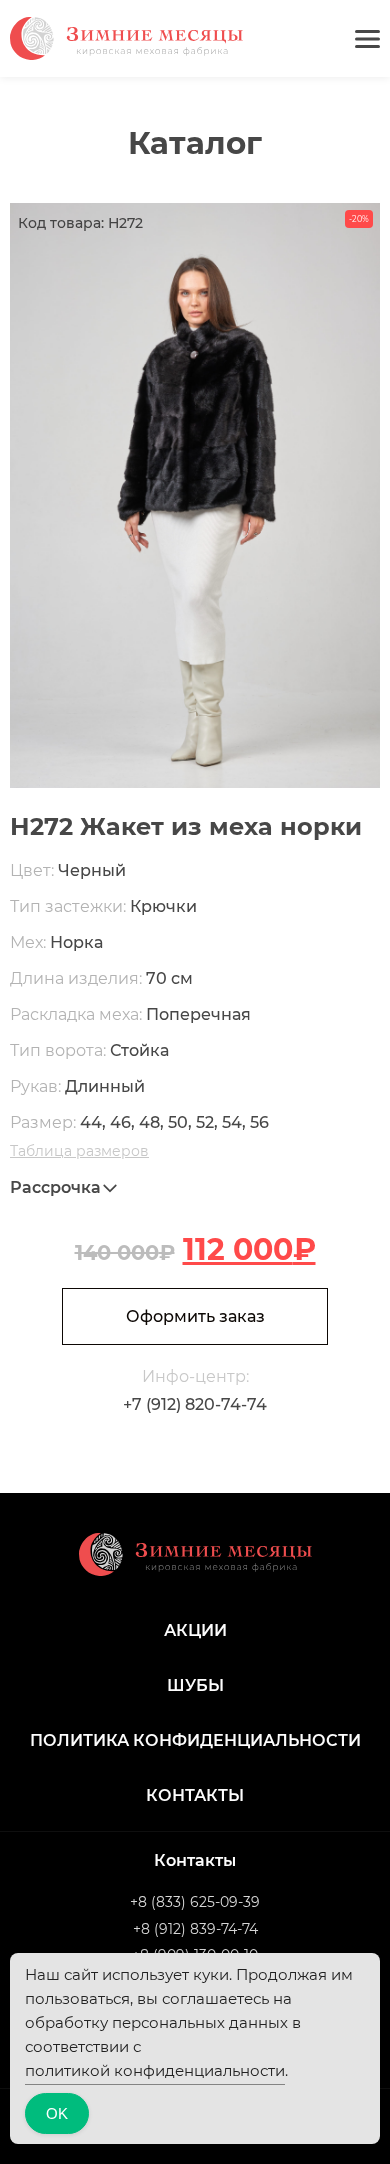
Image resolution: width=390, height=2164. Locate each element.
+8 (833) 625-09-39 (195, 1902)
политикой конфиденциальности (155, 2070)
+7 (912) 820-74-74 (195, 1404)
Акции (195, 1630)
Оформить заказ (195, 1316)
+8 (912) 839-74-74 (195, 1929)
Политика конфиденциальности (195, 1740)
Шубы (195, 1685)
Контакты (195, 1795)
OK (57, 2113)
